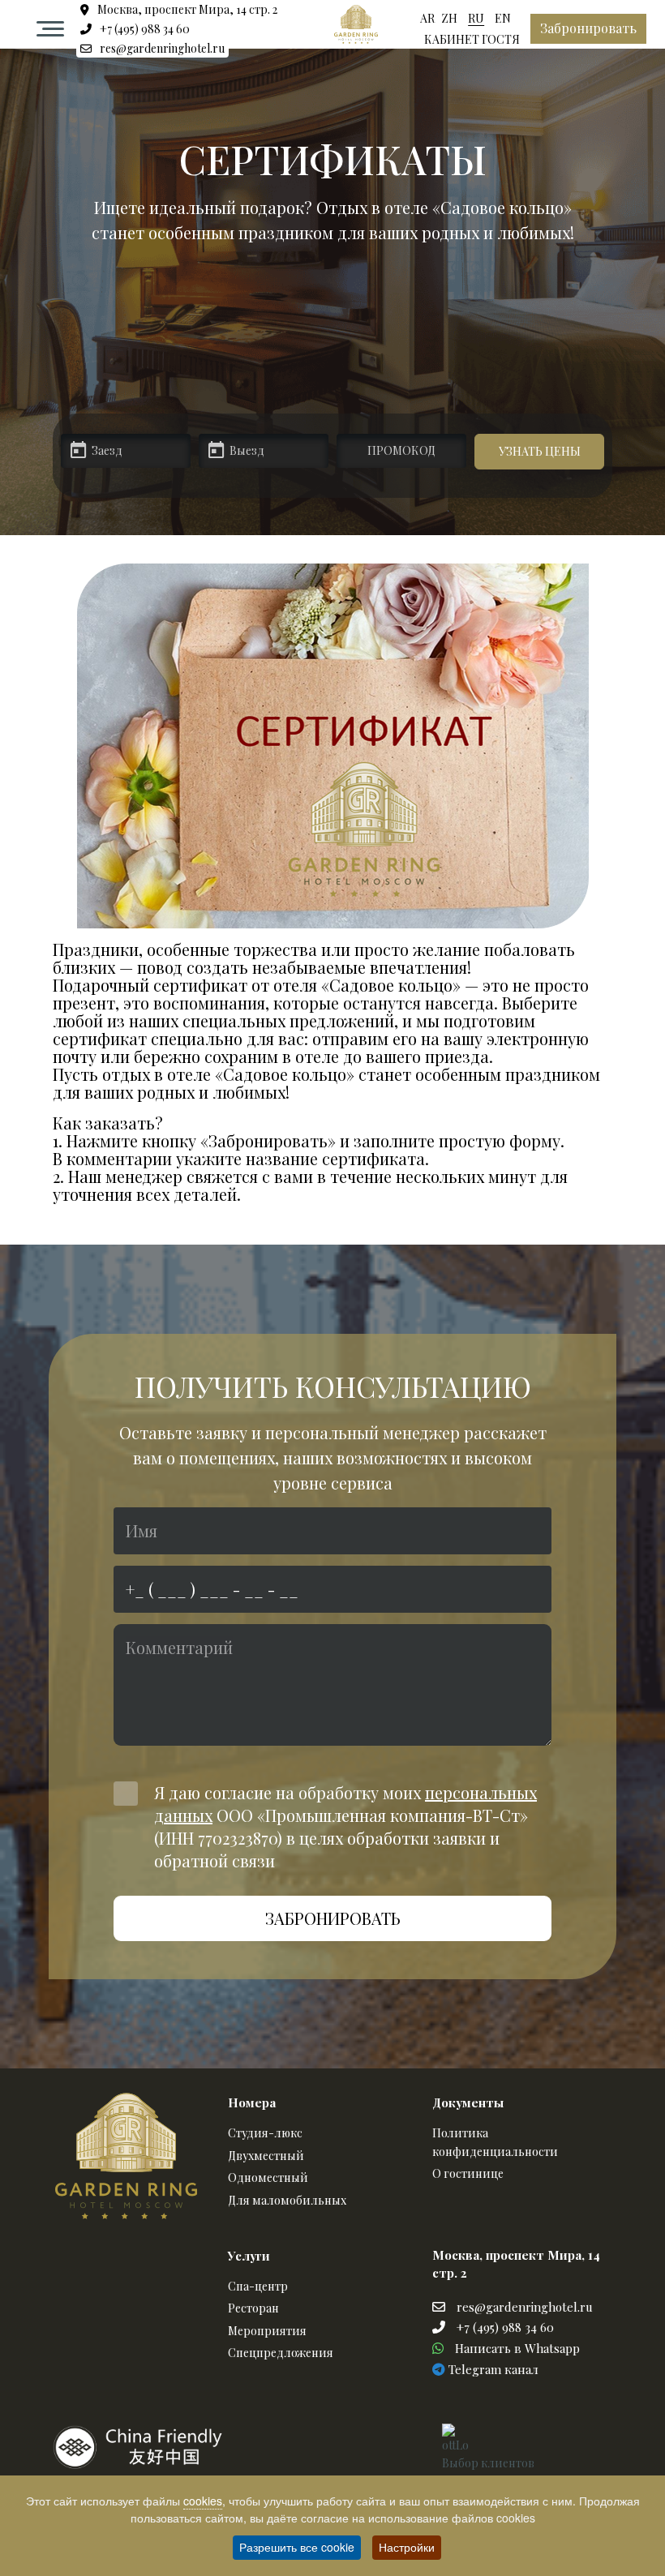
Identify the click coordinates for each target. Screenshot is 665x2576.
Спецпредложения (281, 2353)
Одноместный (268, 2177)
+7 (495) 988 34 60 (144, 29)
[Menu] (50, 29)
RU (476, 18)
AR (427, 18)
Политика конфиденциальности (495, 2142)
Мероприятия (267, 2331)
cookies (203, 2501)
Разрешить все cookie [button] (297, 2547)
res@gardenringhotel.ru (161, 48)
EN (503, 18)
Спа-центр (258, 2286)
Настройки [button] (407, 2547)
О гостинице (468, 2173)
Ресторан (253, 2308)
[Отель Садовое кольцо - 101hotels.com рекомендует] (369, 2448)
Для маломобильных (287, 2200)
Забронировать (588, 28)
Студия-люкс (265, 2133)
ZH (449, 18)
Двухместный (266, 2156)
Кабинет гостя (472, 39)
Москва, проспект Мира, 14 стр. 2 (186, 9)
